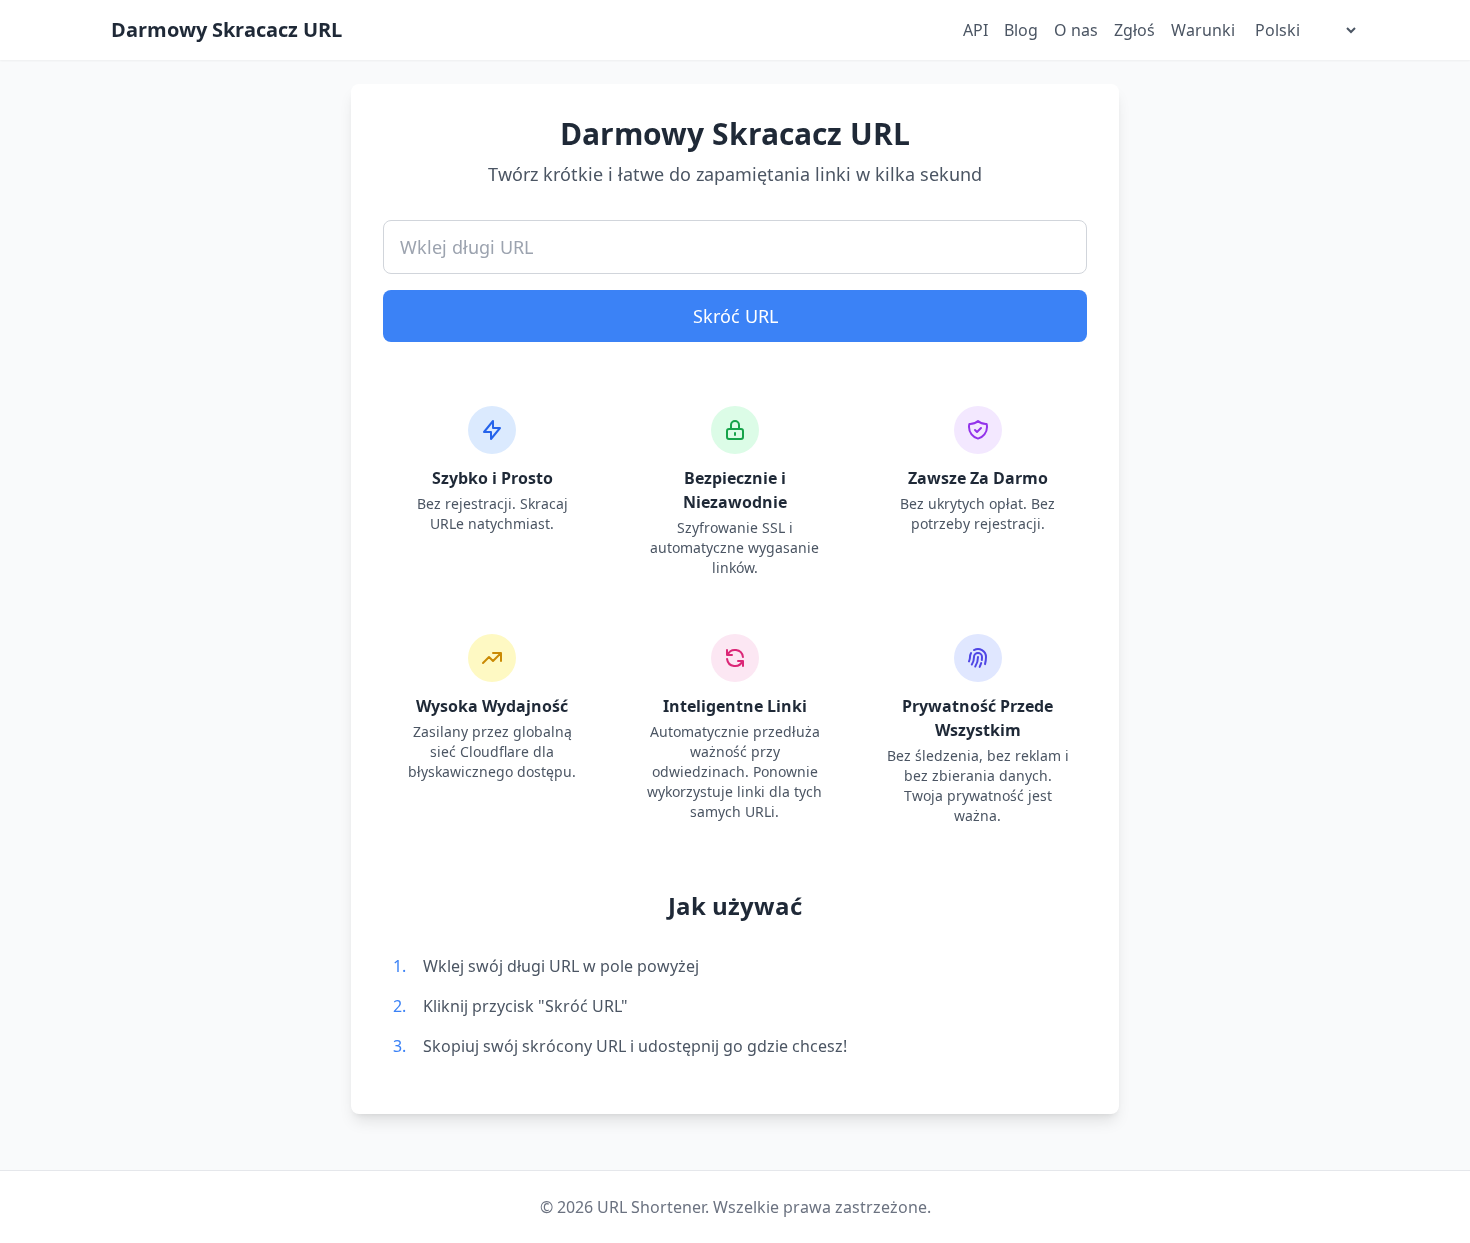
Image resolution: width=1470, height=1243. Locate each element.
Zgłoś (1134, 30)
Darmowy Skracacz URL (226, 29)
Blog (1021, 30)
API (975, 30)
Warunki (1203, 30)
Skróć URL (735, 316)
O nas (1076, 30)
